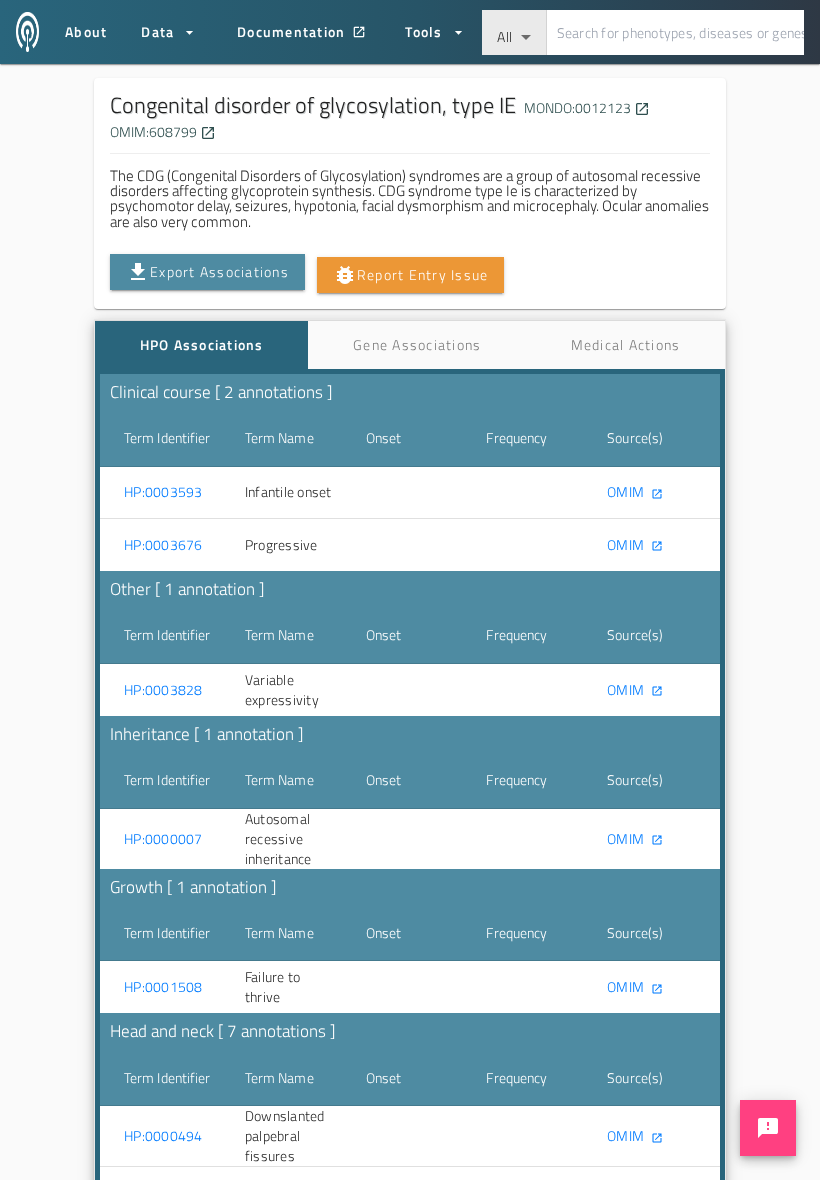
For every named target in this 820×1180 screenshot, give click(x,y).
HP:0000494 (163, 1136)
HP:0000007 (163, 839)
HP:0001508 (163, 987)
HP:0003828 (163, 690)
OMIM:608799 (163, 131)
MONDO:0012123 (585, 107)
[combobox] (514, 32)
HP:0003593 (163, 492)
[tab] (201, 345)
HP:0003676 (163, 545)
